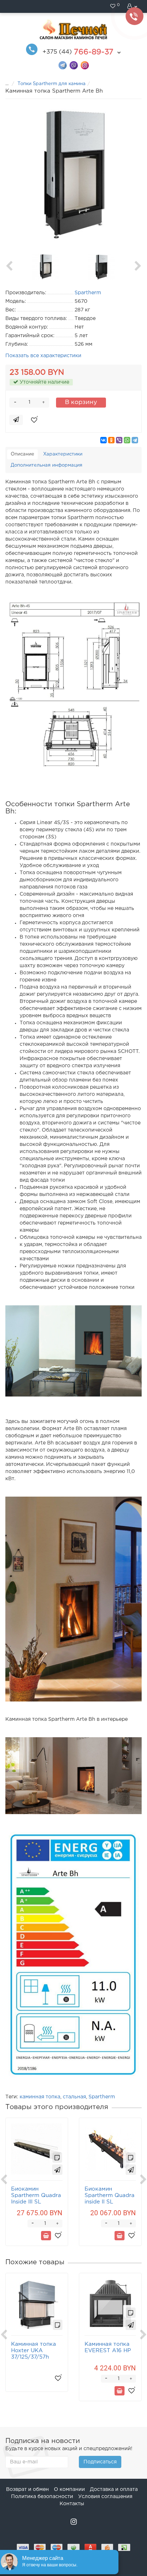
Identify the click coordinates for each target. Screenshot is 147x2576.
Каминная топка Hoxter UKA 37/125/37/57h (34, 2351)
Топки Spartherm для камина (52, 84)
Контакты (72, 2504)
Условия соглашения (105, 2497)
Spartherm (102, 2097)
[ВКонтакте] (103, 440)
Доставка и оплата (114, 2489)
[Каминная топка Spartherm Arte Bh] (73, 174)
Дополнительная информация (47, 465)
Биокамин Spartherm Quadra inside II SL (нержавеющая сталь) (110, 2202)
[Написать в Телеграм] (63, 65)
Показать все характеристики (43, 356)
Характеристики (63, 454)
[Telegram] (135, 440)
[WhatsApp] (127, 440)
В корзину (81, 402)
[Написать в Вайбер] (74, 65)
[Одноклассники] (111, 440)
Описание (22, 454)
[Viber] (119, 440)
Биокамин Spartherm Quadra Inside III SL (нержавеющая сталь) (36, 2202)
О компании (69, 2489)
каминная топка (40, 2097)
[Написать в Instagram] (85, 65)
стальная (74, 2097)
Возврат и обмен (27, 2489)
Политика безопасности (42, 2497)
